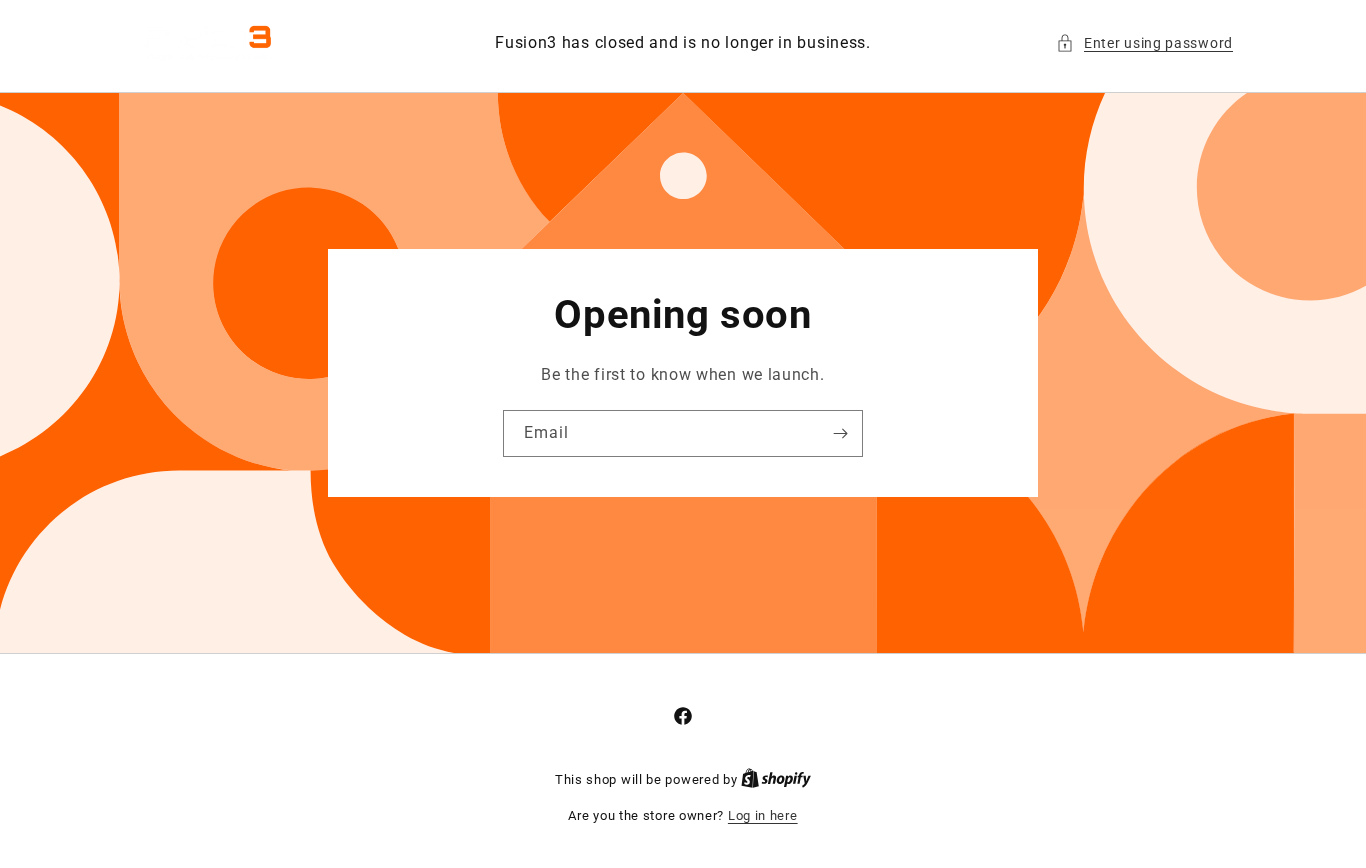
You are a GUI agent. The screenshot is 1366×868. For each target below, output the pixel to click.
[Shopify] (776, 779)
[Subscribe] (840, 433)
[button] (1144, 43)
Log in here (763, 815)
